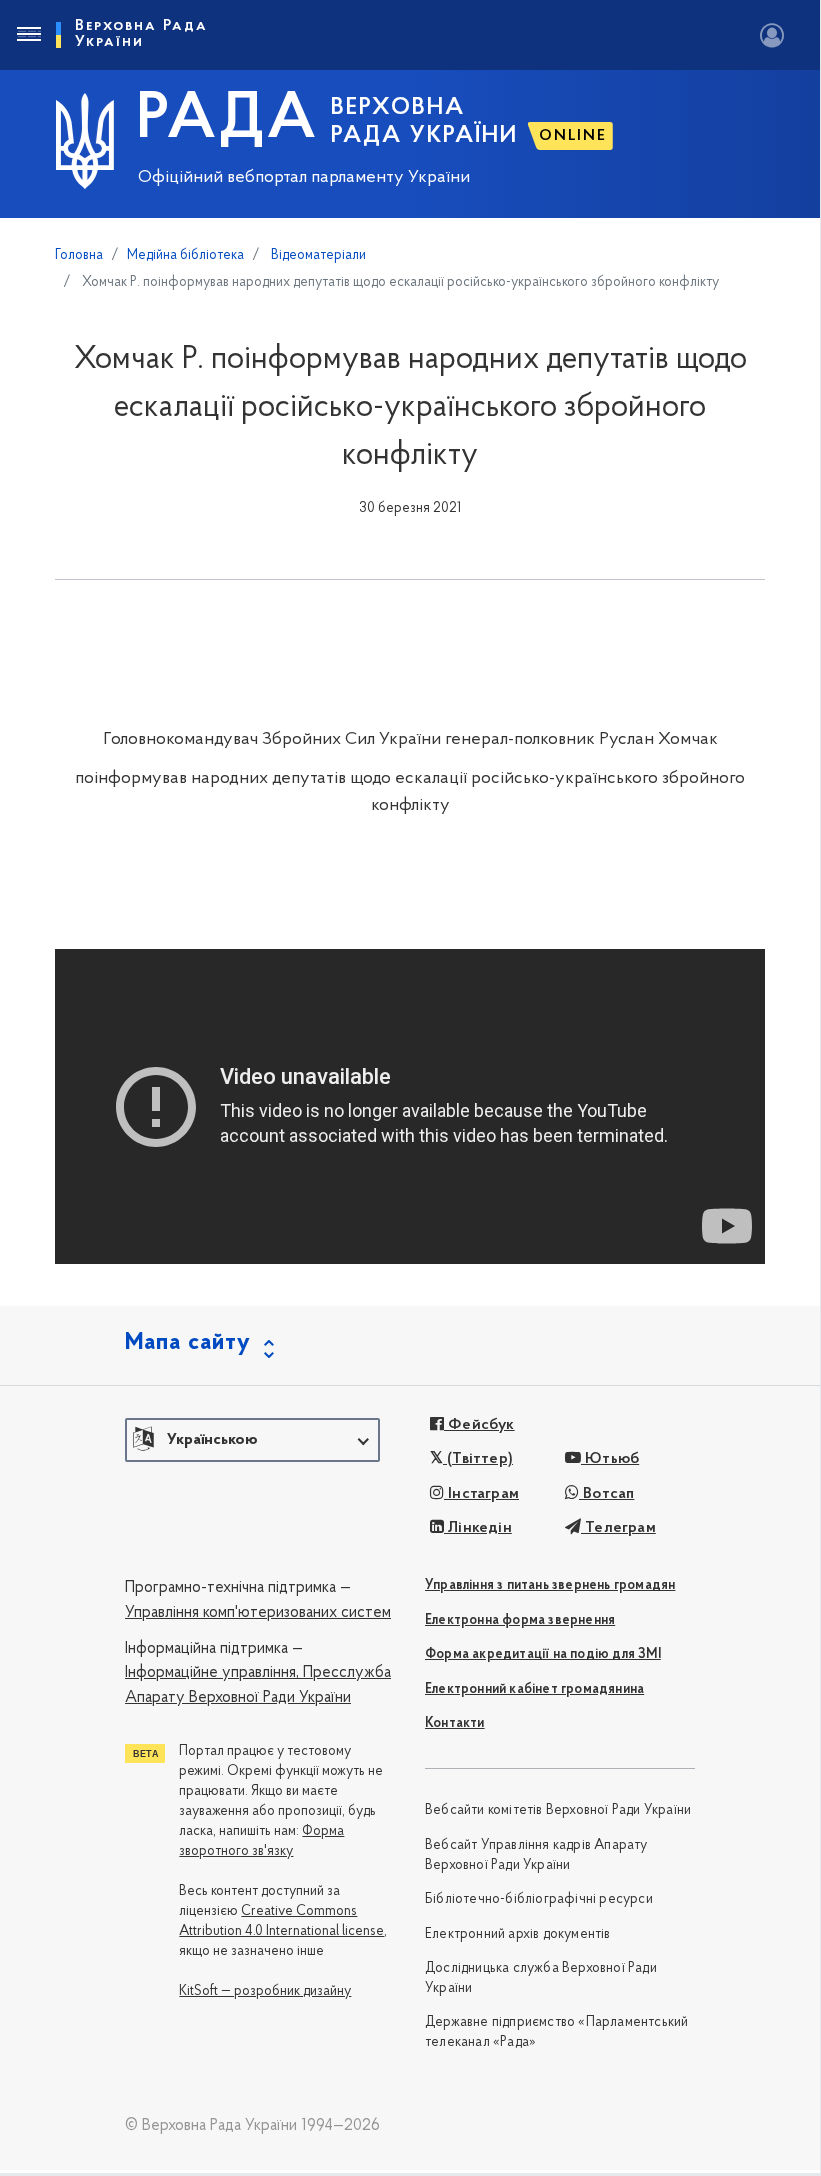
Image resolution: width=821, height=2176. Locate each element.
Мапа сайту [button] (188, 1343)
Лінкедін (478, 1528)
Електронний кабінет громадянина (534, 1689)
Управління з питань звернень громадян (550, 1585)
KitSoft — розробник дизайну (265, 1991)
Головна (79, 255)
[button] (252, 1440)
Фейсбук (479, 1425)
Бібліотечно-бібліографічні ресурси (539, 1899)
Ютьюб (610, 1459)
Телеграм (618, 1528)
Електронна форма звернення (520, 1620)
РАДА (227, 121)
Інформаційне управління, (212, 1673)
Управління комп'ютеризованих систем (258, 1613)
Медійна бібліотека (185, 255)
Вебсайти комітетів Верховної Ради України (558, 1810)
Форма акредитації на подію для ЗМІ (543, 1654)
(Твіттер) (478, 1459)
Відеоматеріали (317, 255)
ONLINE (573, 136)
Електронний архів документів (518, 1934)
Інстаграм (481, 1494)
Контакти (455, 1723)
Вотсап (606, 1494)
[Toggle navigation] (28, 35)
